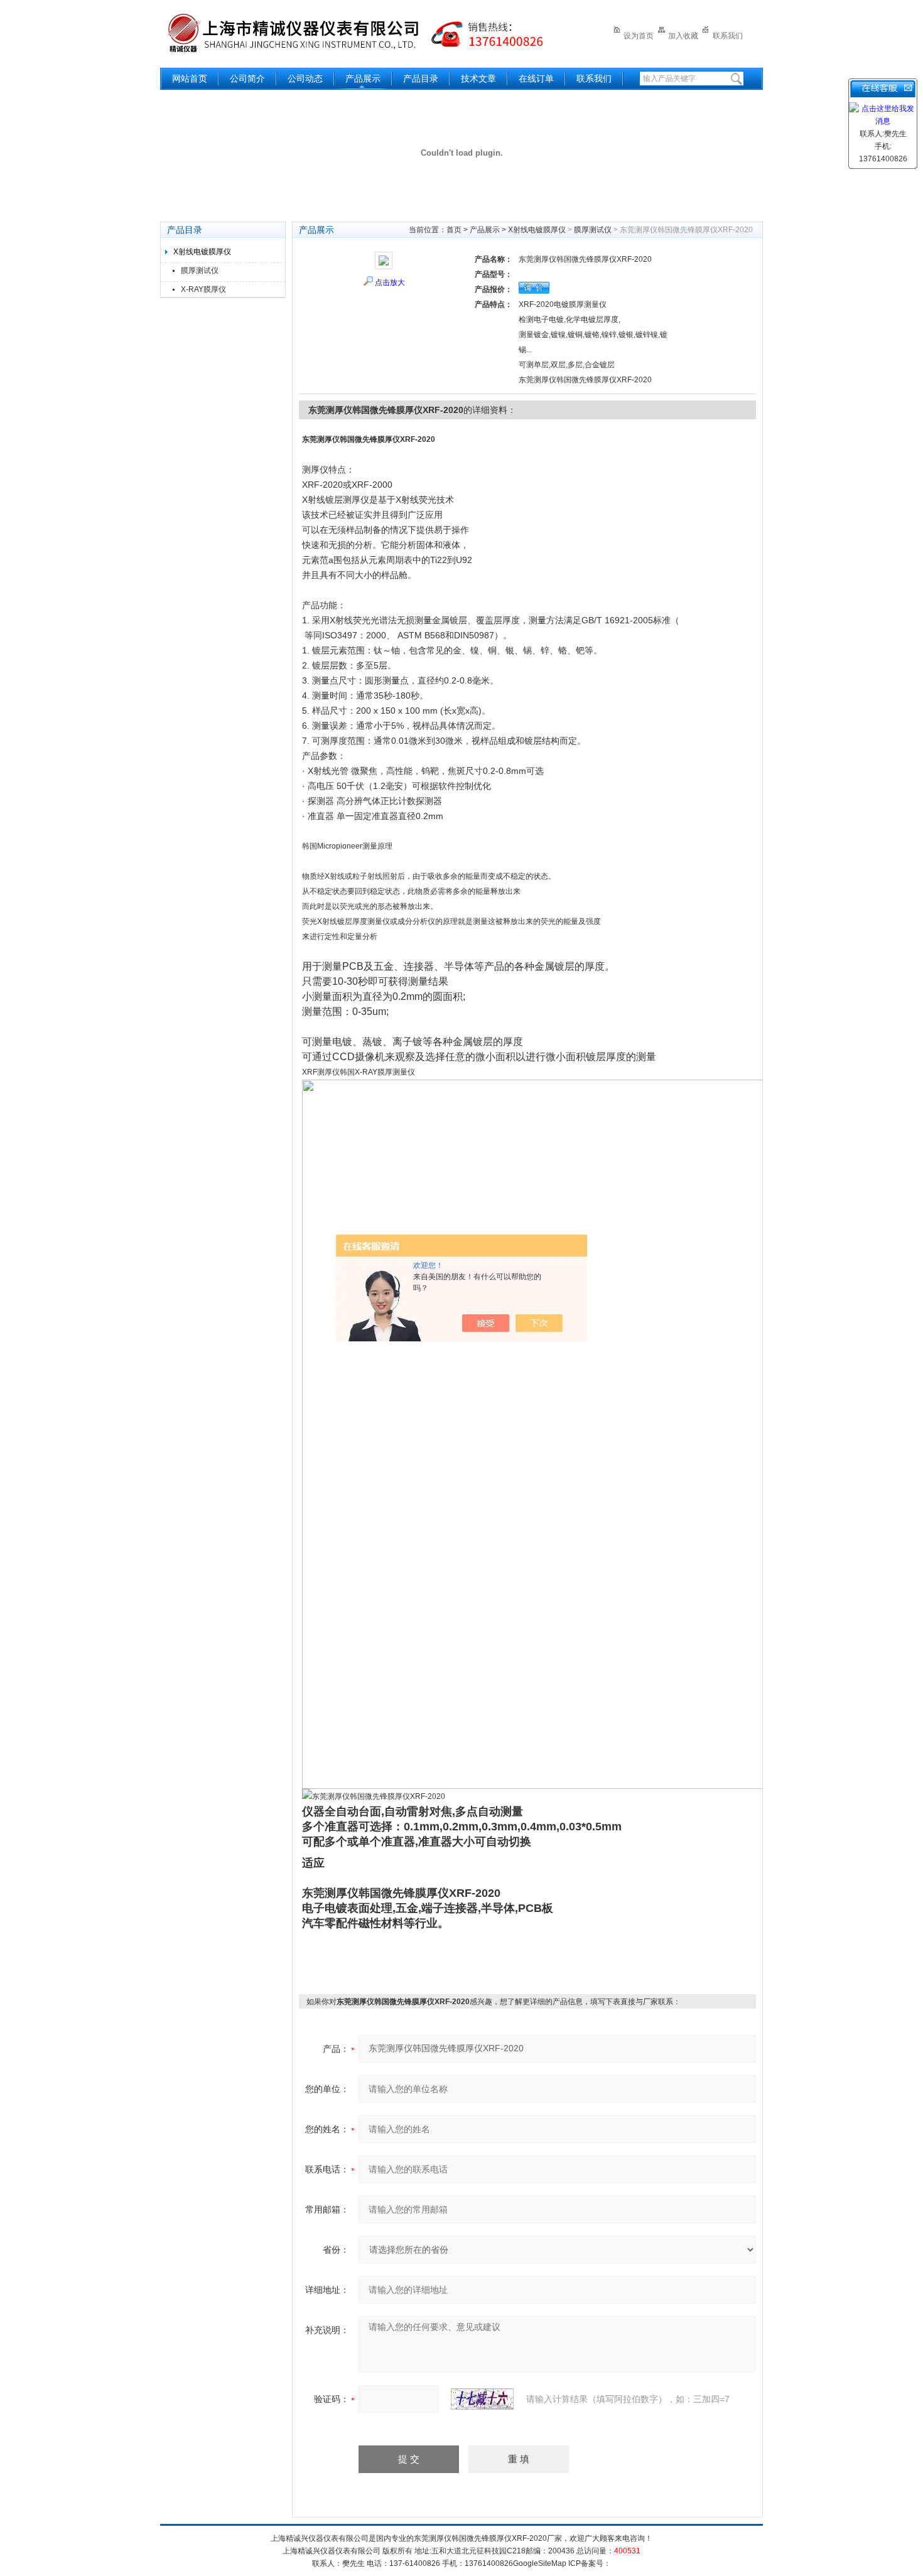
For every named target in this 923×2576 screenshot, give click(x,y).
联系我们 (728, 36)
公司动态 (305, 79)
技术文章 (478, 79)
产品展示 (363, 79)
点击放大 (390, 282)
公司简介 (247, 79)
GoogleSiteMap (540, 2563)
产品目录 (421, 79)
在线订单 (536, 79)
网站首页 (190, 79)
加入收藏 (683, 36)
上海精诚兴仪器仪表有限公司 (364, 33)
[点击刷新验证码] (482, 2399)
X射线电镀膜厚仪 (202, 252)
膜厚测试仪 (200, 271)
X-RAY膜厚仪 (203, 289)
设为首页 (639, 36)
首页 (454, 230)
